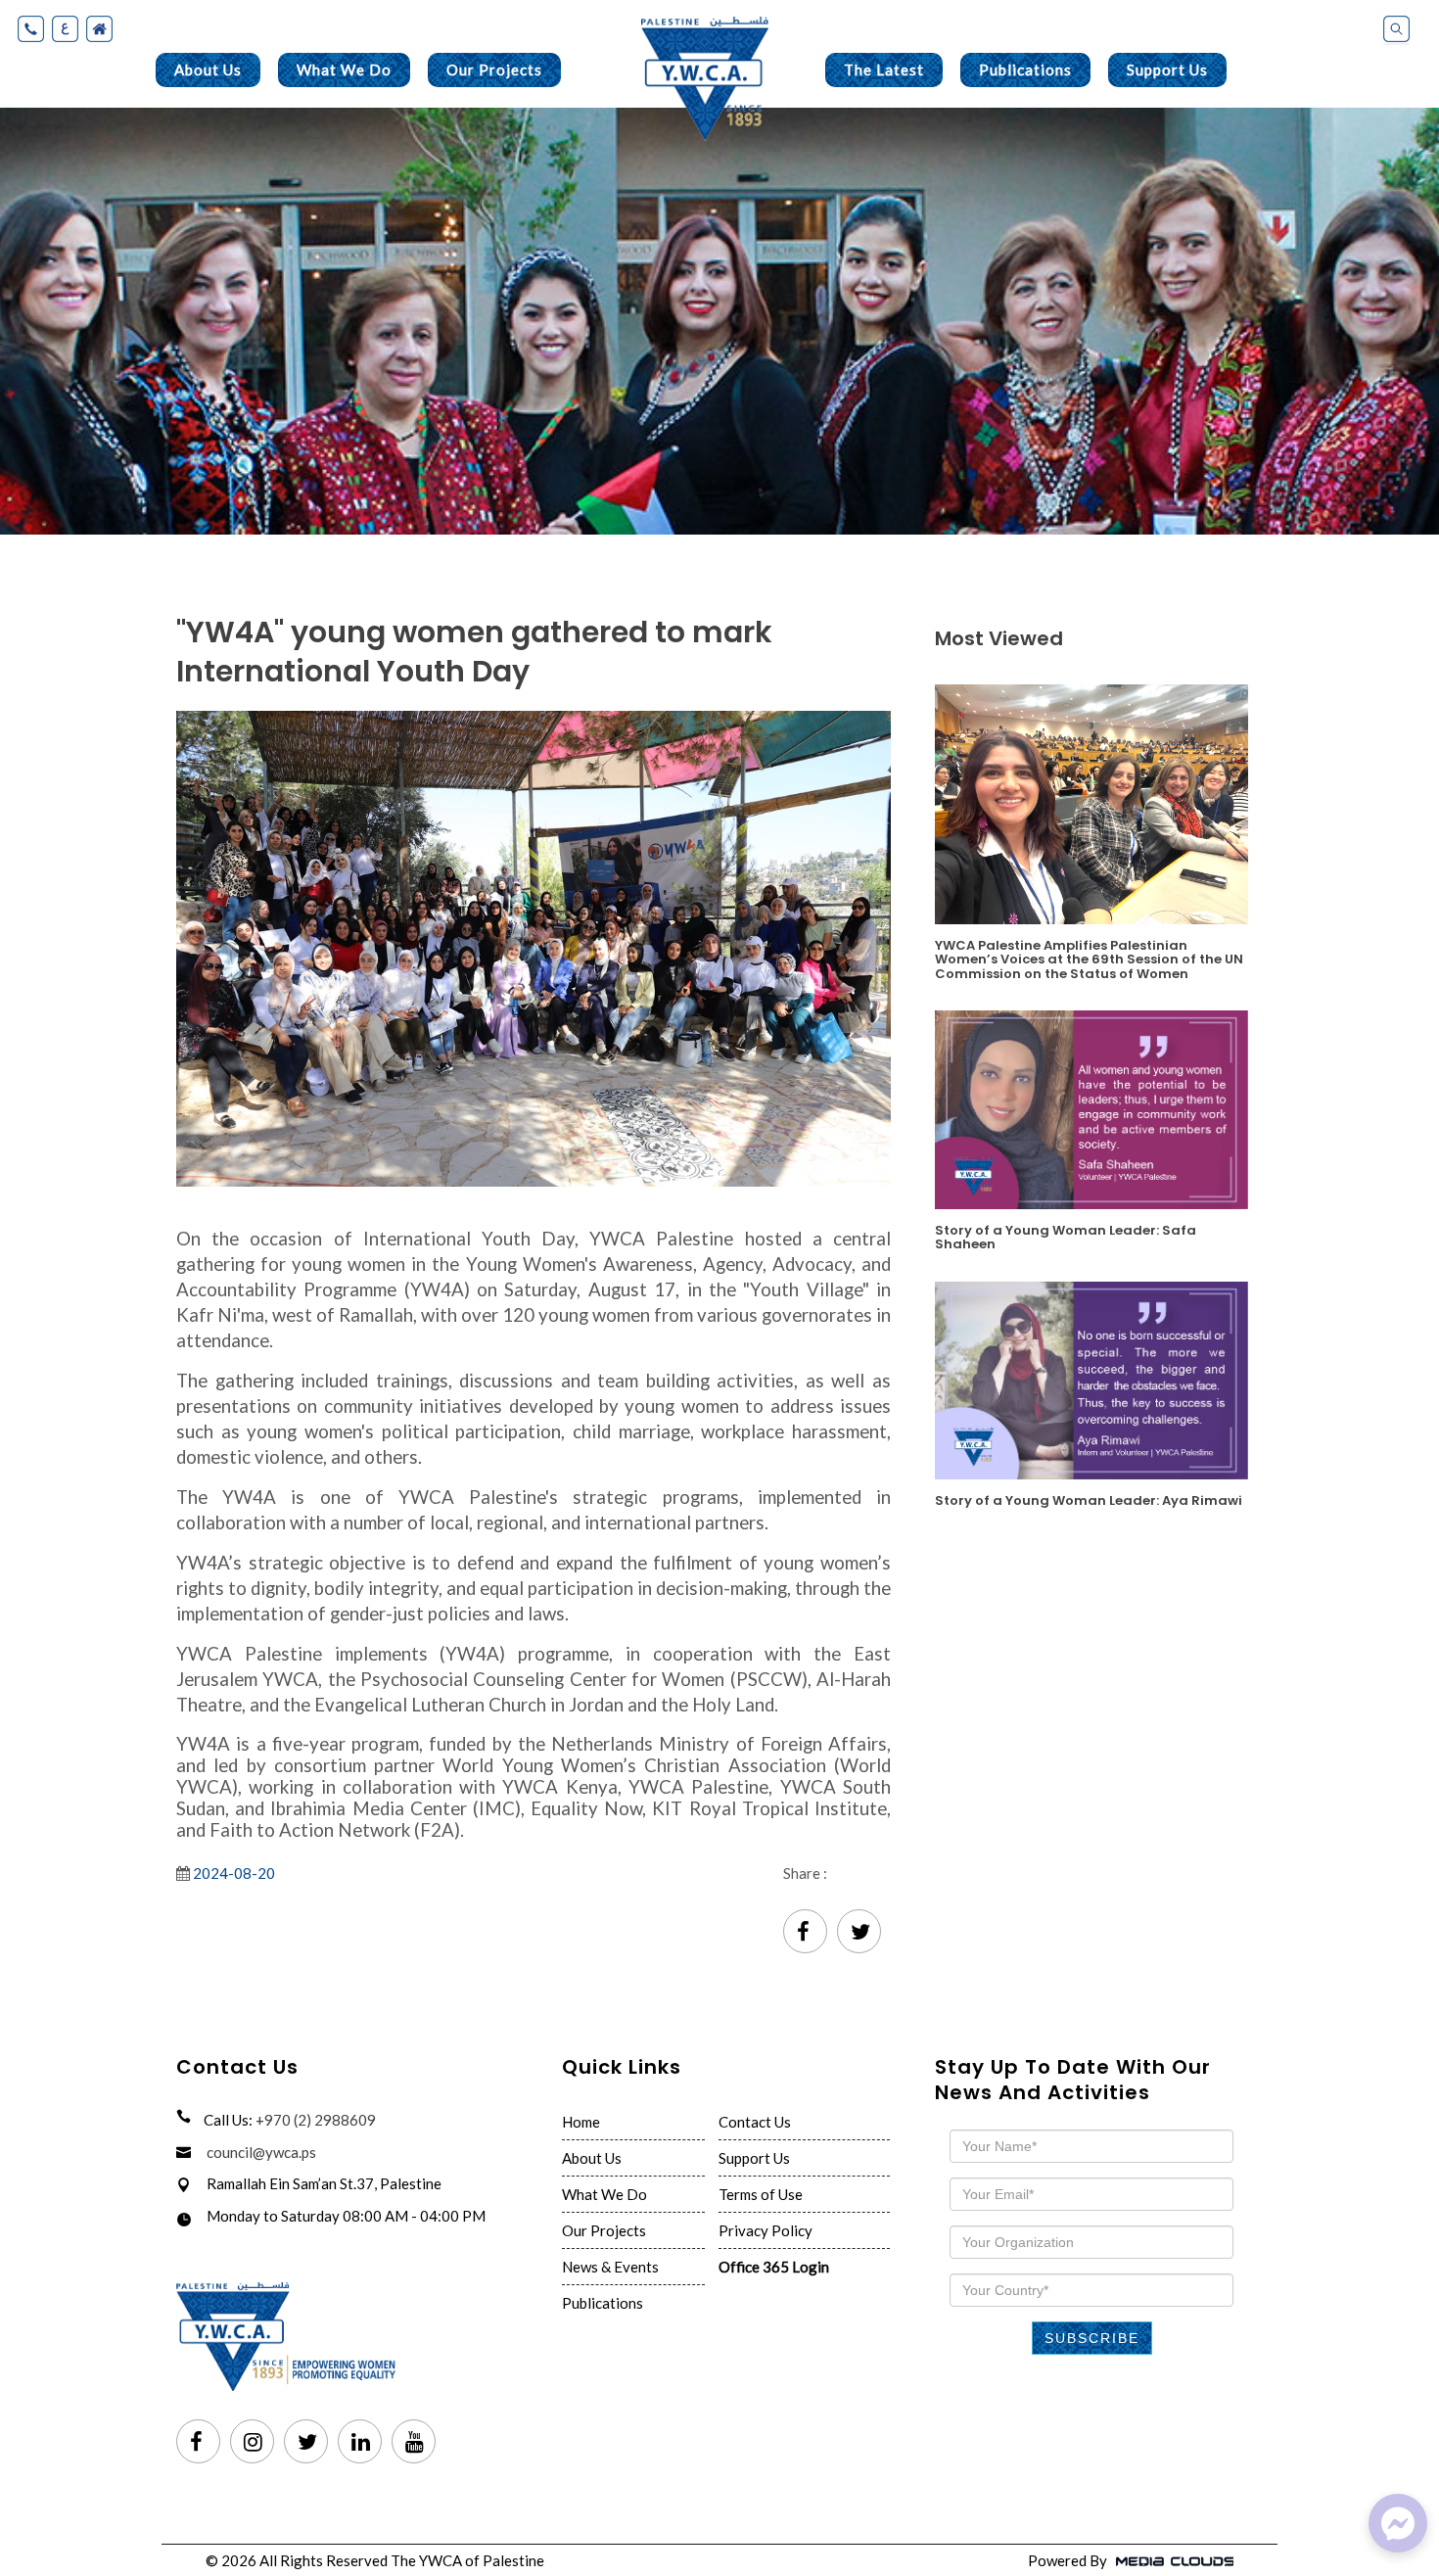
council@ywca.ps (261, 2152)
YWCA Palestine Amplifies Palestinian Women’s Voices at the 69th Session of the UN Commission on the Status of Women (1089, 959)
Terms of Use (761, 2194)
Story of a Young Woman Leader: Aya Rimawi (1089, 1499)
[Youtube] (414, 2443)
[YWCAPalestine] (1398, 2523)
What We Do (344, 70)
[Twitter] (859, 1933)
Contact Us (755, 2122)
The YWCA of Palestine (467, 2560)
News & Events (610, 2267)
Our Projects (494, 70)
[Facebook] (805, 1933)
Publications (1025, 70)
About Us (208, 70)
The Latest (884, 70)
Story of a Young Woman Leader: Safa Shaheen (1066, 1237)
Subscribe (1092, 2338)
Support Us (1167, 70)
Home (581, 2122)
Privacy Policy (766, 2230)
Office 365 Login (774, 2267)
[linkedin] (360, 2443)
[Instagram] (252, 2443)
